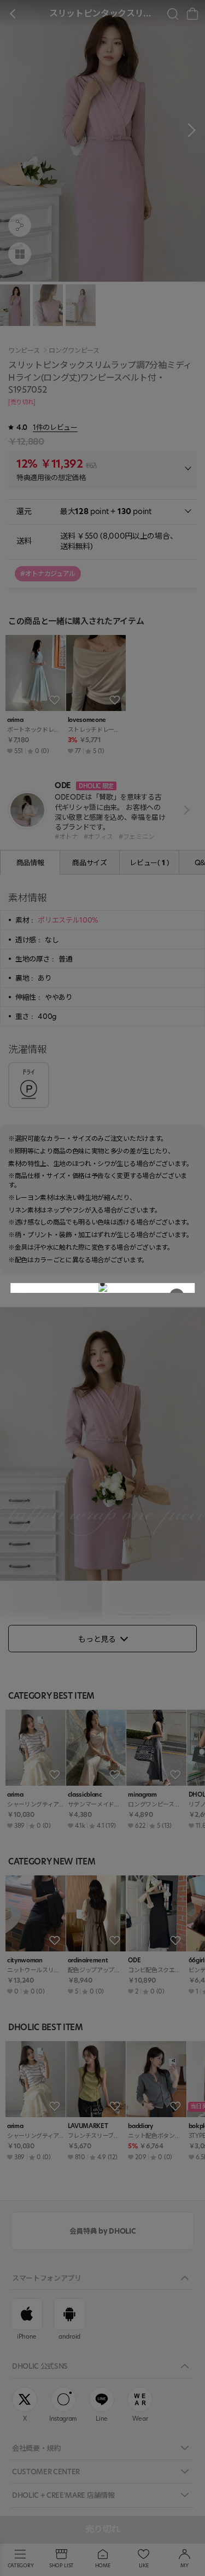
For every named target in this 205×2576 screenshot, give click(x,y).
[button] (103, 1284)
